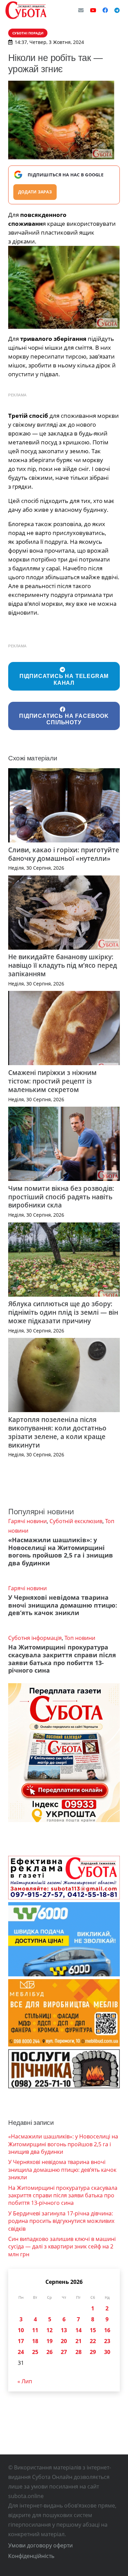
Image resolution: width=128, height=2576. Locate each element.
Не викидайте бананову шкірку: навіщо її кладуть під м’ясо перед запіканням (63, 965)
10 (21, 2330)
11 (35, 2330)
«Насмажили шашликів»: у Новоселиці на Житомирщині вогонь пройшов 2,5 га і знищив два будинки (61, 1552)
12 (49, 2330)
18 (35, 2341)
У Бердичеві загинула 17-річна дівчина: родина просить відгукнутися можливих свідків (61, 2221)
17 (21, 2341)
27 (64, 2352)
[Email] (81, 10)
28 (79, 2352)
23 (107, 2341)
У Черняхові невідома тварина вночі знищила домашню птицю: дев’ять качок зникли (63, 1605)
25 (35, 2352)
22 (93, 2341)
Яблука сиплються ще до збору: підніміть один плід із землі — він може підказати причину (63, 1312)
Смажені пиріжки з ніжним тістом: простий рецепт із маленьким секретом (52, 1081)
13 (64, 2330)
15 (93, 2330)
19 (49, 2341)
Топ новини (80, 1638)
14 (79, 2330)
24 (21, 2352)
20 (64, 2341)
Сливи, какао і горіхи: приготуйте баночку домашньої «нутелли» (64, 854)
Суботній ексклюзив (76, 1521)
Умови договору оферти (40, 2545)
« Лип (25, 2381)
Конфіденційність (31, 2556)
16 (107, 2330)
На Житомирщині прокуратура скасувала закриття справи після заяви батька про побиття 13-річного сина (62, 1659)
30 (107, 2352)
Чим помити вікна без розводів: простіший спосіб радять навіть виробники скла (61, 1197)
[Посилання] (26, 10)
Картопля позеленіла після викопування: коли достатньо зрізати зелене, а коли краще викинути (57, 1432)
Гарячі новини (27, 1521)
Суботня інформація (35, 1638)
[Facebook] (105, 10)
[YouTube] (93, 10)
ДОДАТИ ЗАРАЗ (35, 192)
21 (79, 2341)
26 (49, 2352)
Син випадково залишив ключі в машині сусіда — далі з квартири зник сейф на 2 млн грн (62, 2247)
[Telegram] (117, 10)
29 (93, 2352)
